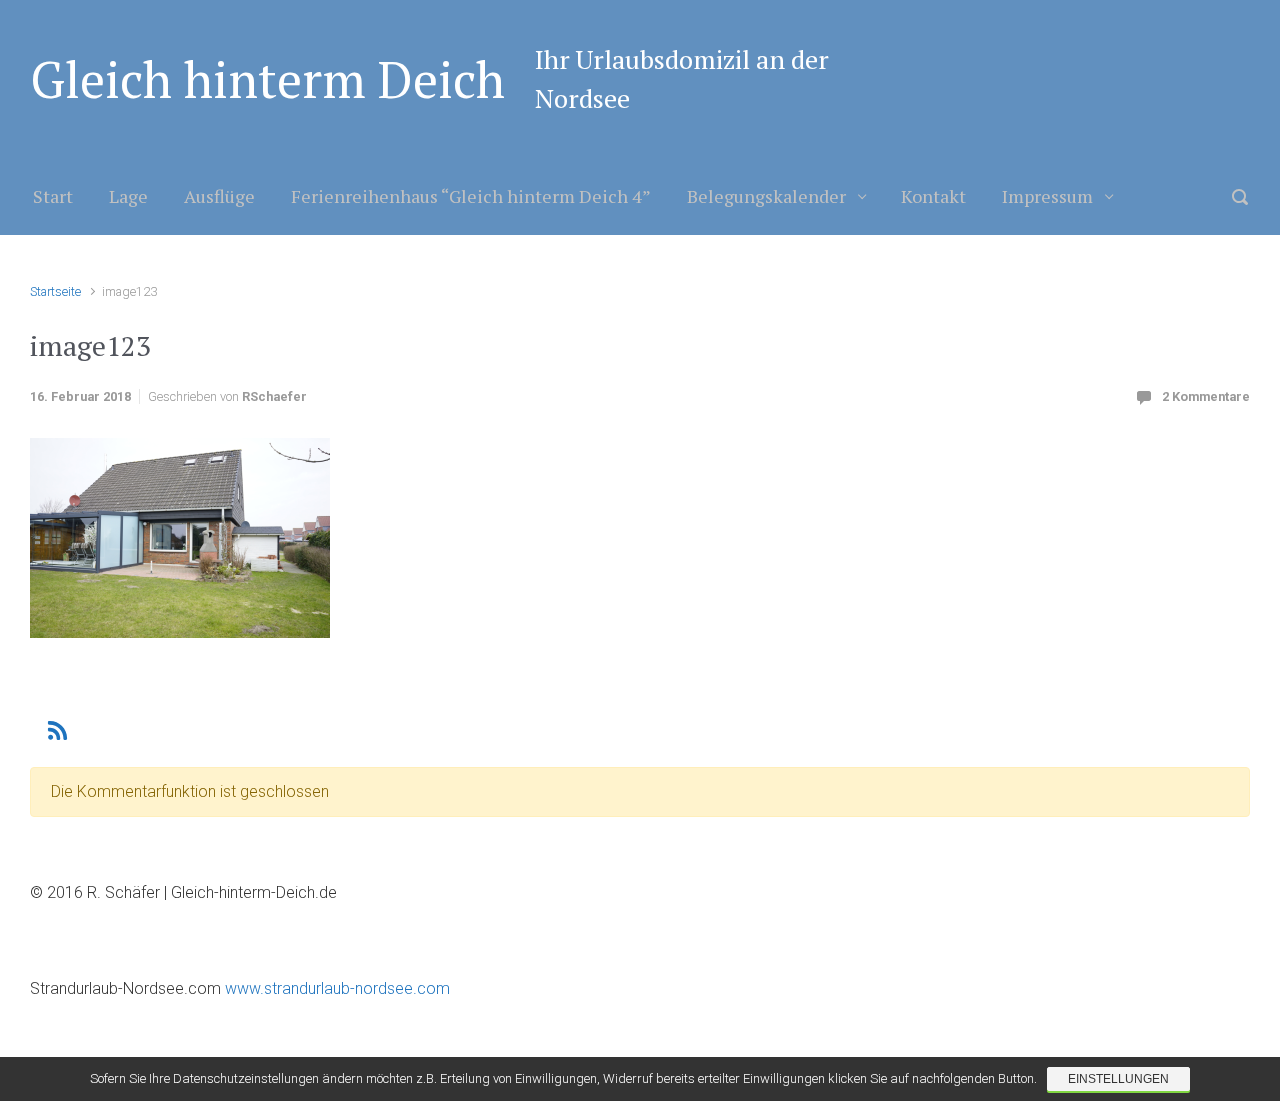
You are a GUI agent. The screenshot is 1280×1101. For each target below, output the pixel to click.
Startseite (55, 291)
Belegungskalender (766, 196)
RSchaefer (274, 396)
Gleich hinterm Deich (267, 79)
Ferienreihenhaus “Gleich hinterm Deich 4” (471, 196)
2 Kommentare (1206, 396)
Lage (128, 196)
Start (53, 196)
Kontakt (933, 196)
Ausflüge (219, 196)
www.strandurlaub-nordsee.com (335, 988)
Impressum (1047, 196)
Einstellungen (1118, 1079)
